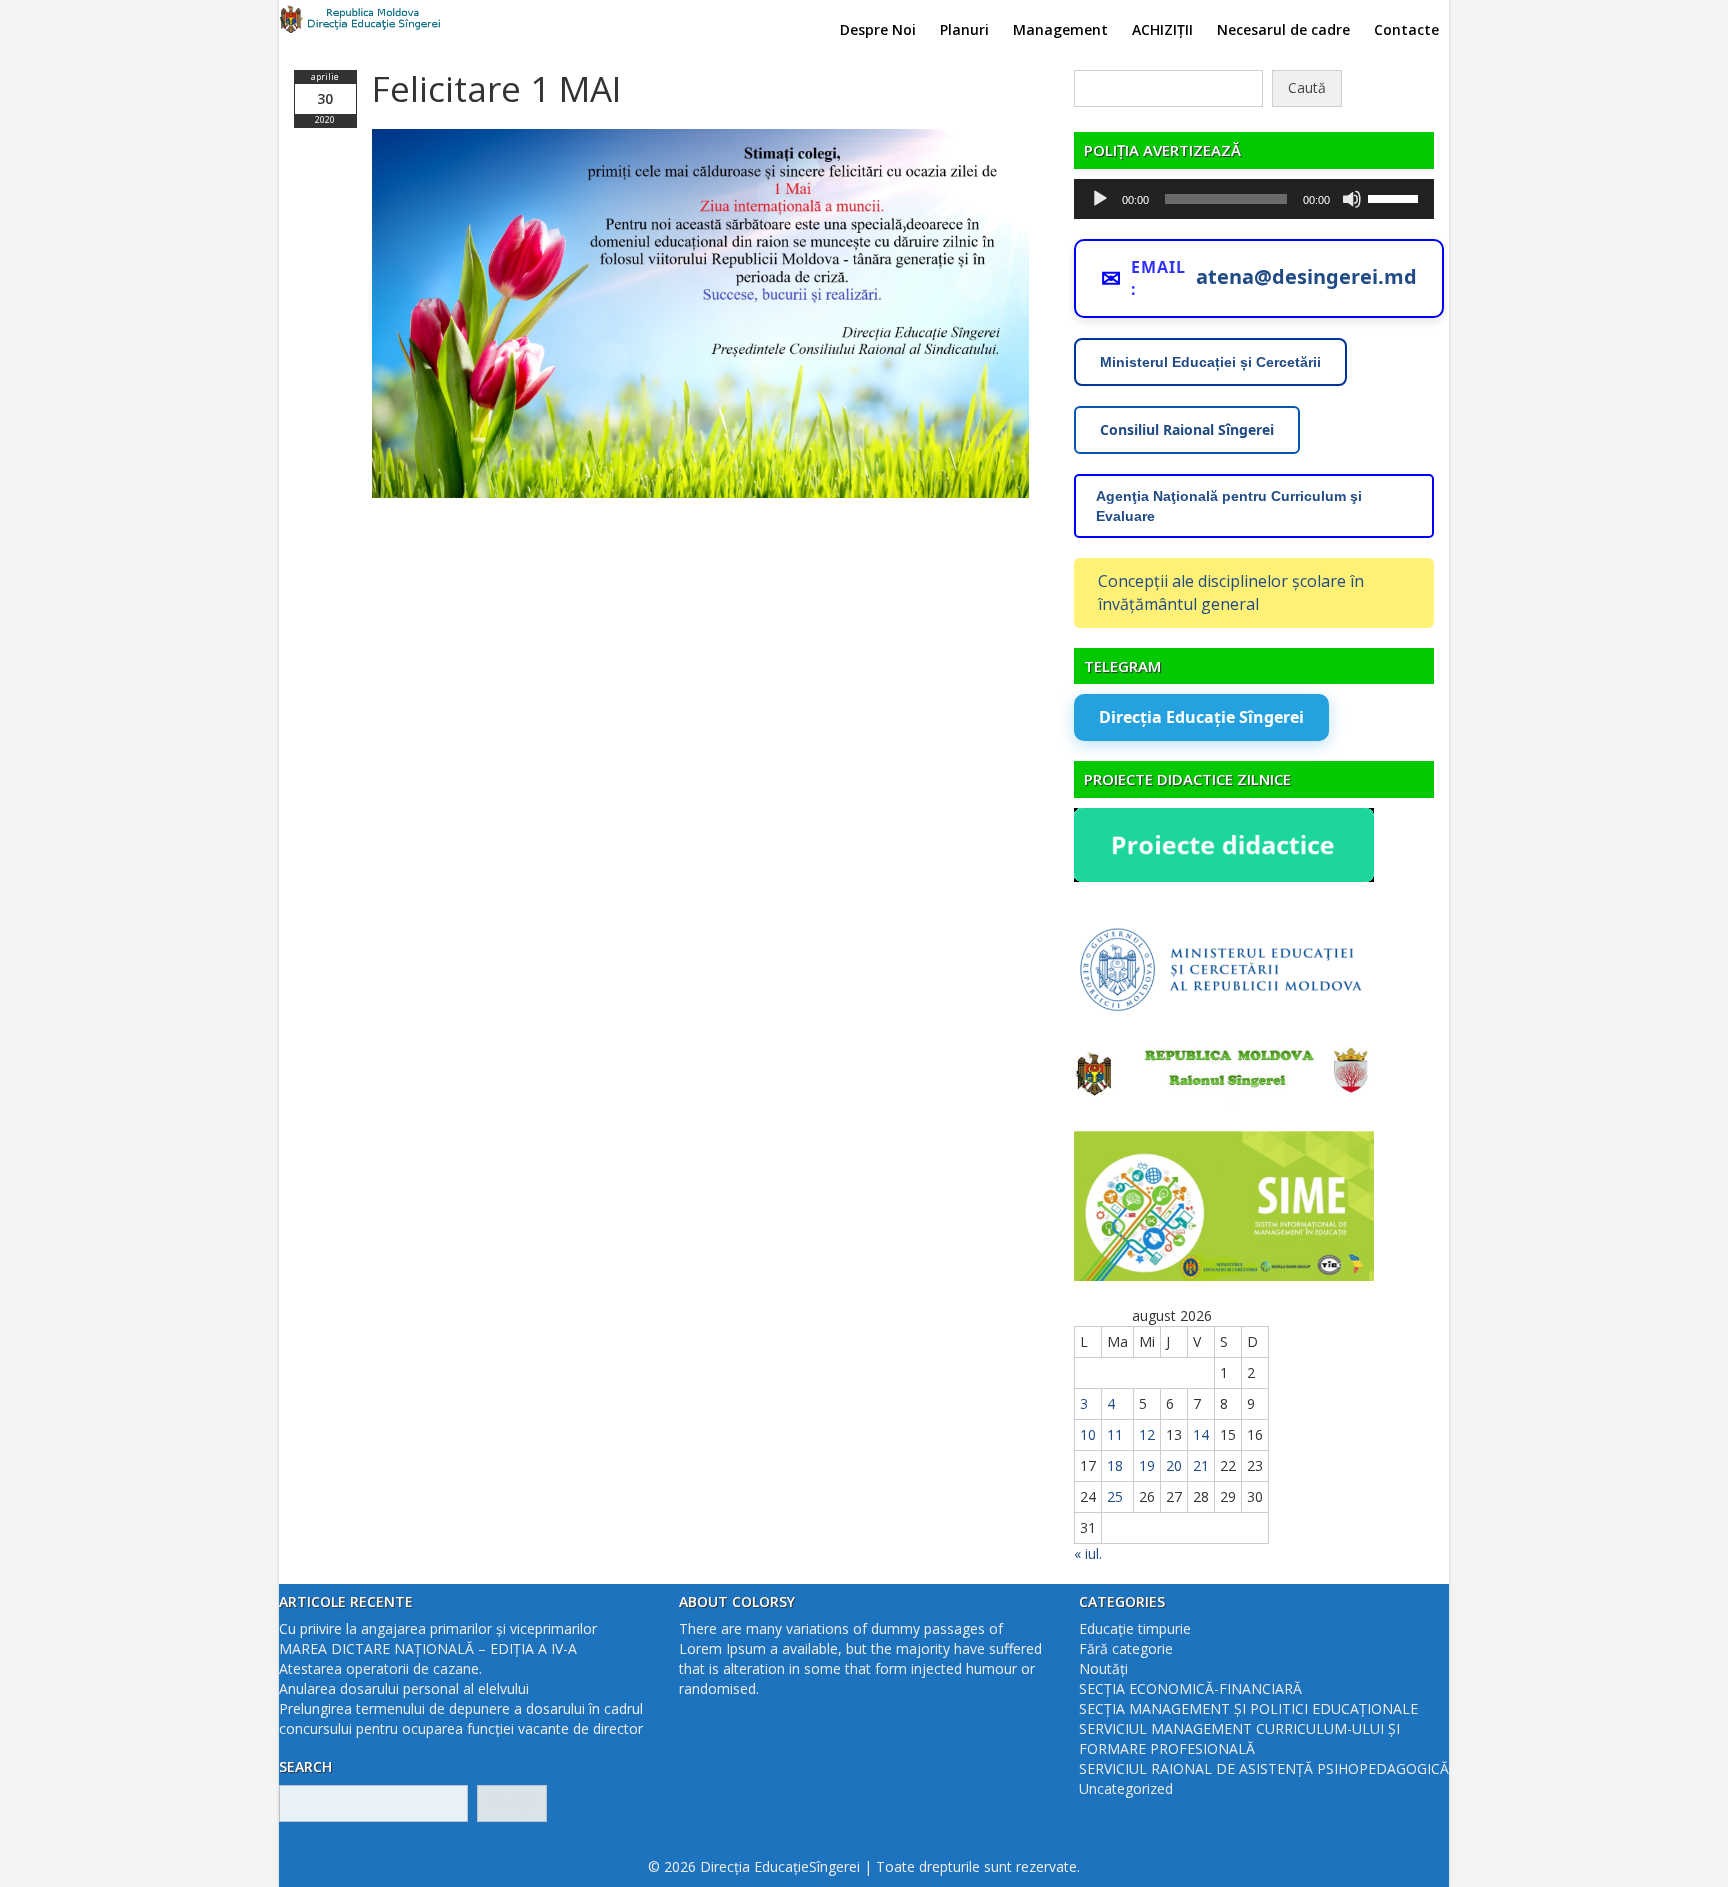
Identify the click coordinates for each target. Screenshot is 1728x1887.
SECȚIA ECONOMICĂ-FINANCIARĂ (1190, 1688)
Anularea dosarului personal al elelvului (404, 1688)
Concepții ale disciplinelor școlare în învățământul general (1231, 592)
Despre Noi (878, 29)
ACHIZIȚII (1162, 29)
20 (1174, 1465)
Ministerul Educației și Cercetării (1210, 362)
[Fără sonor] (1352, 199)
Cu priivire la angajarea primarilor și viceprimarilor (438, 1628)
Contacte (1406, 29)
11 (1115, 1434)
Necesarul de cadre (1283, 29)
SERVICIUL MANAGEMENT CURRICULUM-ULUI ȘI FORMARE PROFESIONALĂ (1239, 1738)
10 (1088, 1434)
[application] (1254, 199)
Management (1060, 29)
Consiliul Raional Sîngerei (1187, 429)
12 (1147, 1434)
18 (1115, 1465)
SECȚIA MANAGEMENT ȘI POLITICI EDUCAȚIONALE (1248, 1708)
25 (1115, 1496)
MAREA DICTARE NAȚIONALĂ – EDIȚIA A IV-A (428, 1648)
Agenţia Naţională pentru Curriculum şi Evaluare (1229, 506)
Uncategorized (1126, 1788)
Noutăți (1103, 1668)
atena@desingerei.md (1306, 276)
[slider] (1396, 197)
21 (1201, 1465)
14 (1201, 1434)
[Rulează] (1100, 199)
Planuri (964, 29)
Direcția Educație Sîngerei (1201, 717)
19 (1147, 1465)
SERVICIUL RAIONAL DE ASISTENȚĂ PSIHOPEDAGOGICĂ (1264, 1768)
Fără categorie (1126, 1648)
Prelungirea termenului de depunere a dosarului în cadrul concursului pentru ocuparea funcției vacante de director (461, 1718)
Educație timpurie (1135, 1628)
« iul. (1088, 1553)
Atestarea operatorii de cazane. (380, 1668)
